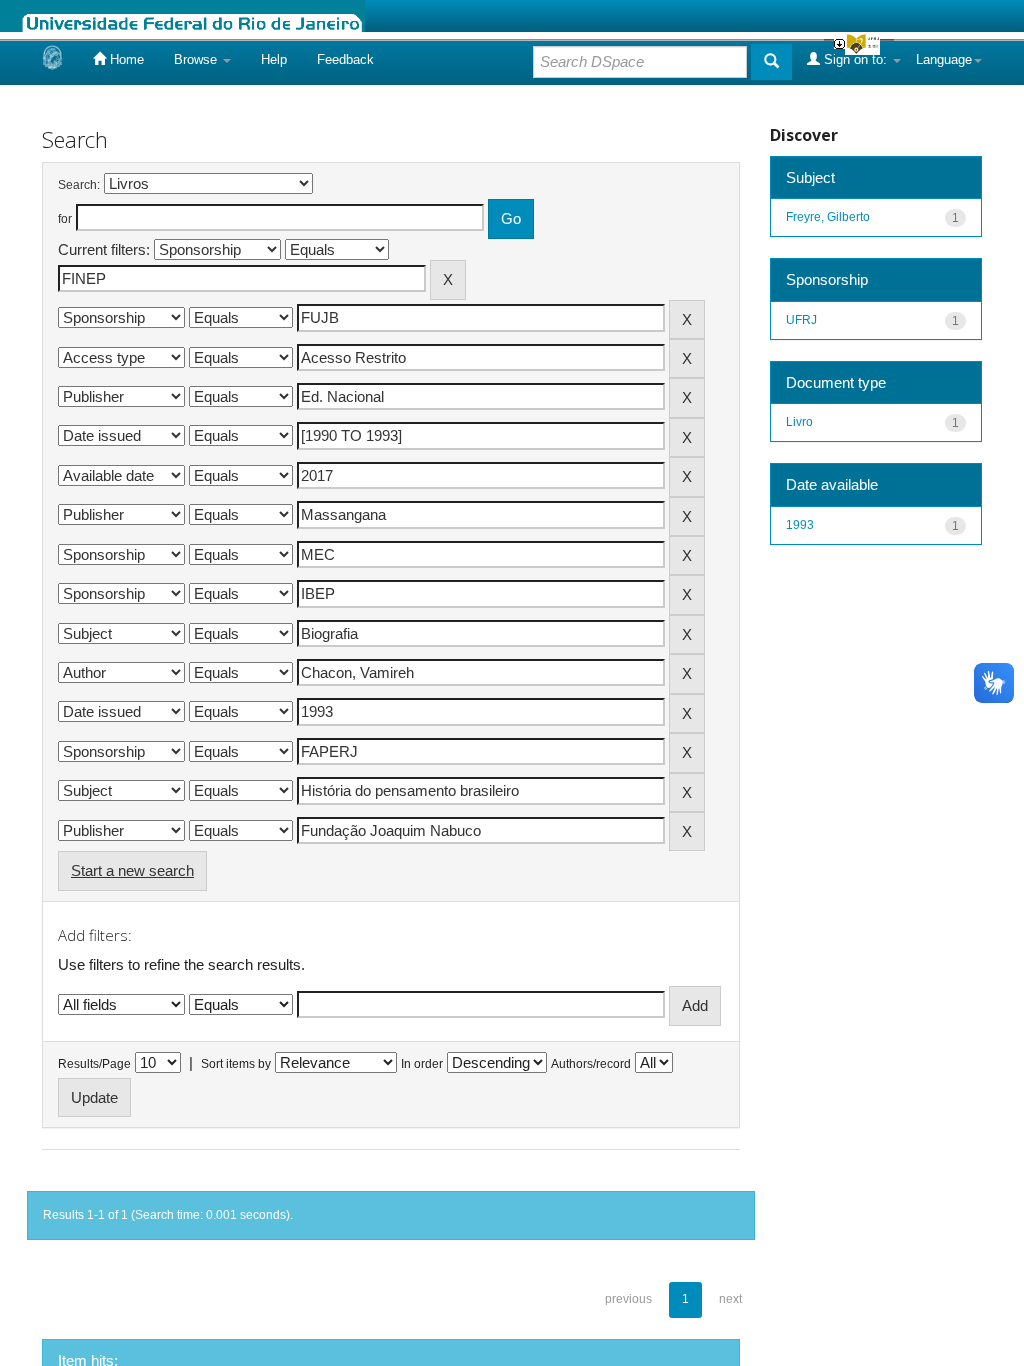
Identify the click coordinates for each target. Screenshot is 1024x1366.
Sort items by (236, 1064)
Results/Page (94, 1064)
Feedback (345, 59)
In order (422, 1064)
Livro (799, 422)
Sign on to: (855, 59)
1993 (800, 525)
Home (125, 59)
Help (274, 59)
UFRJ (801, 320)
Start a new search (132, 870)
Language (944, 59)
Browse (197, 59)
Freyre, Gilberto (828, 217)
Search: (79, 185)
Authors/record (591, 1064)
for (65, 219)
